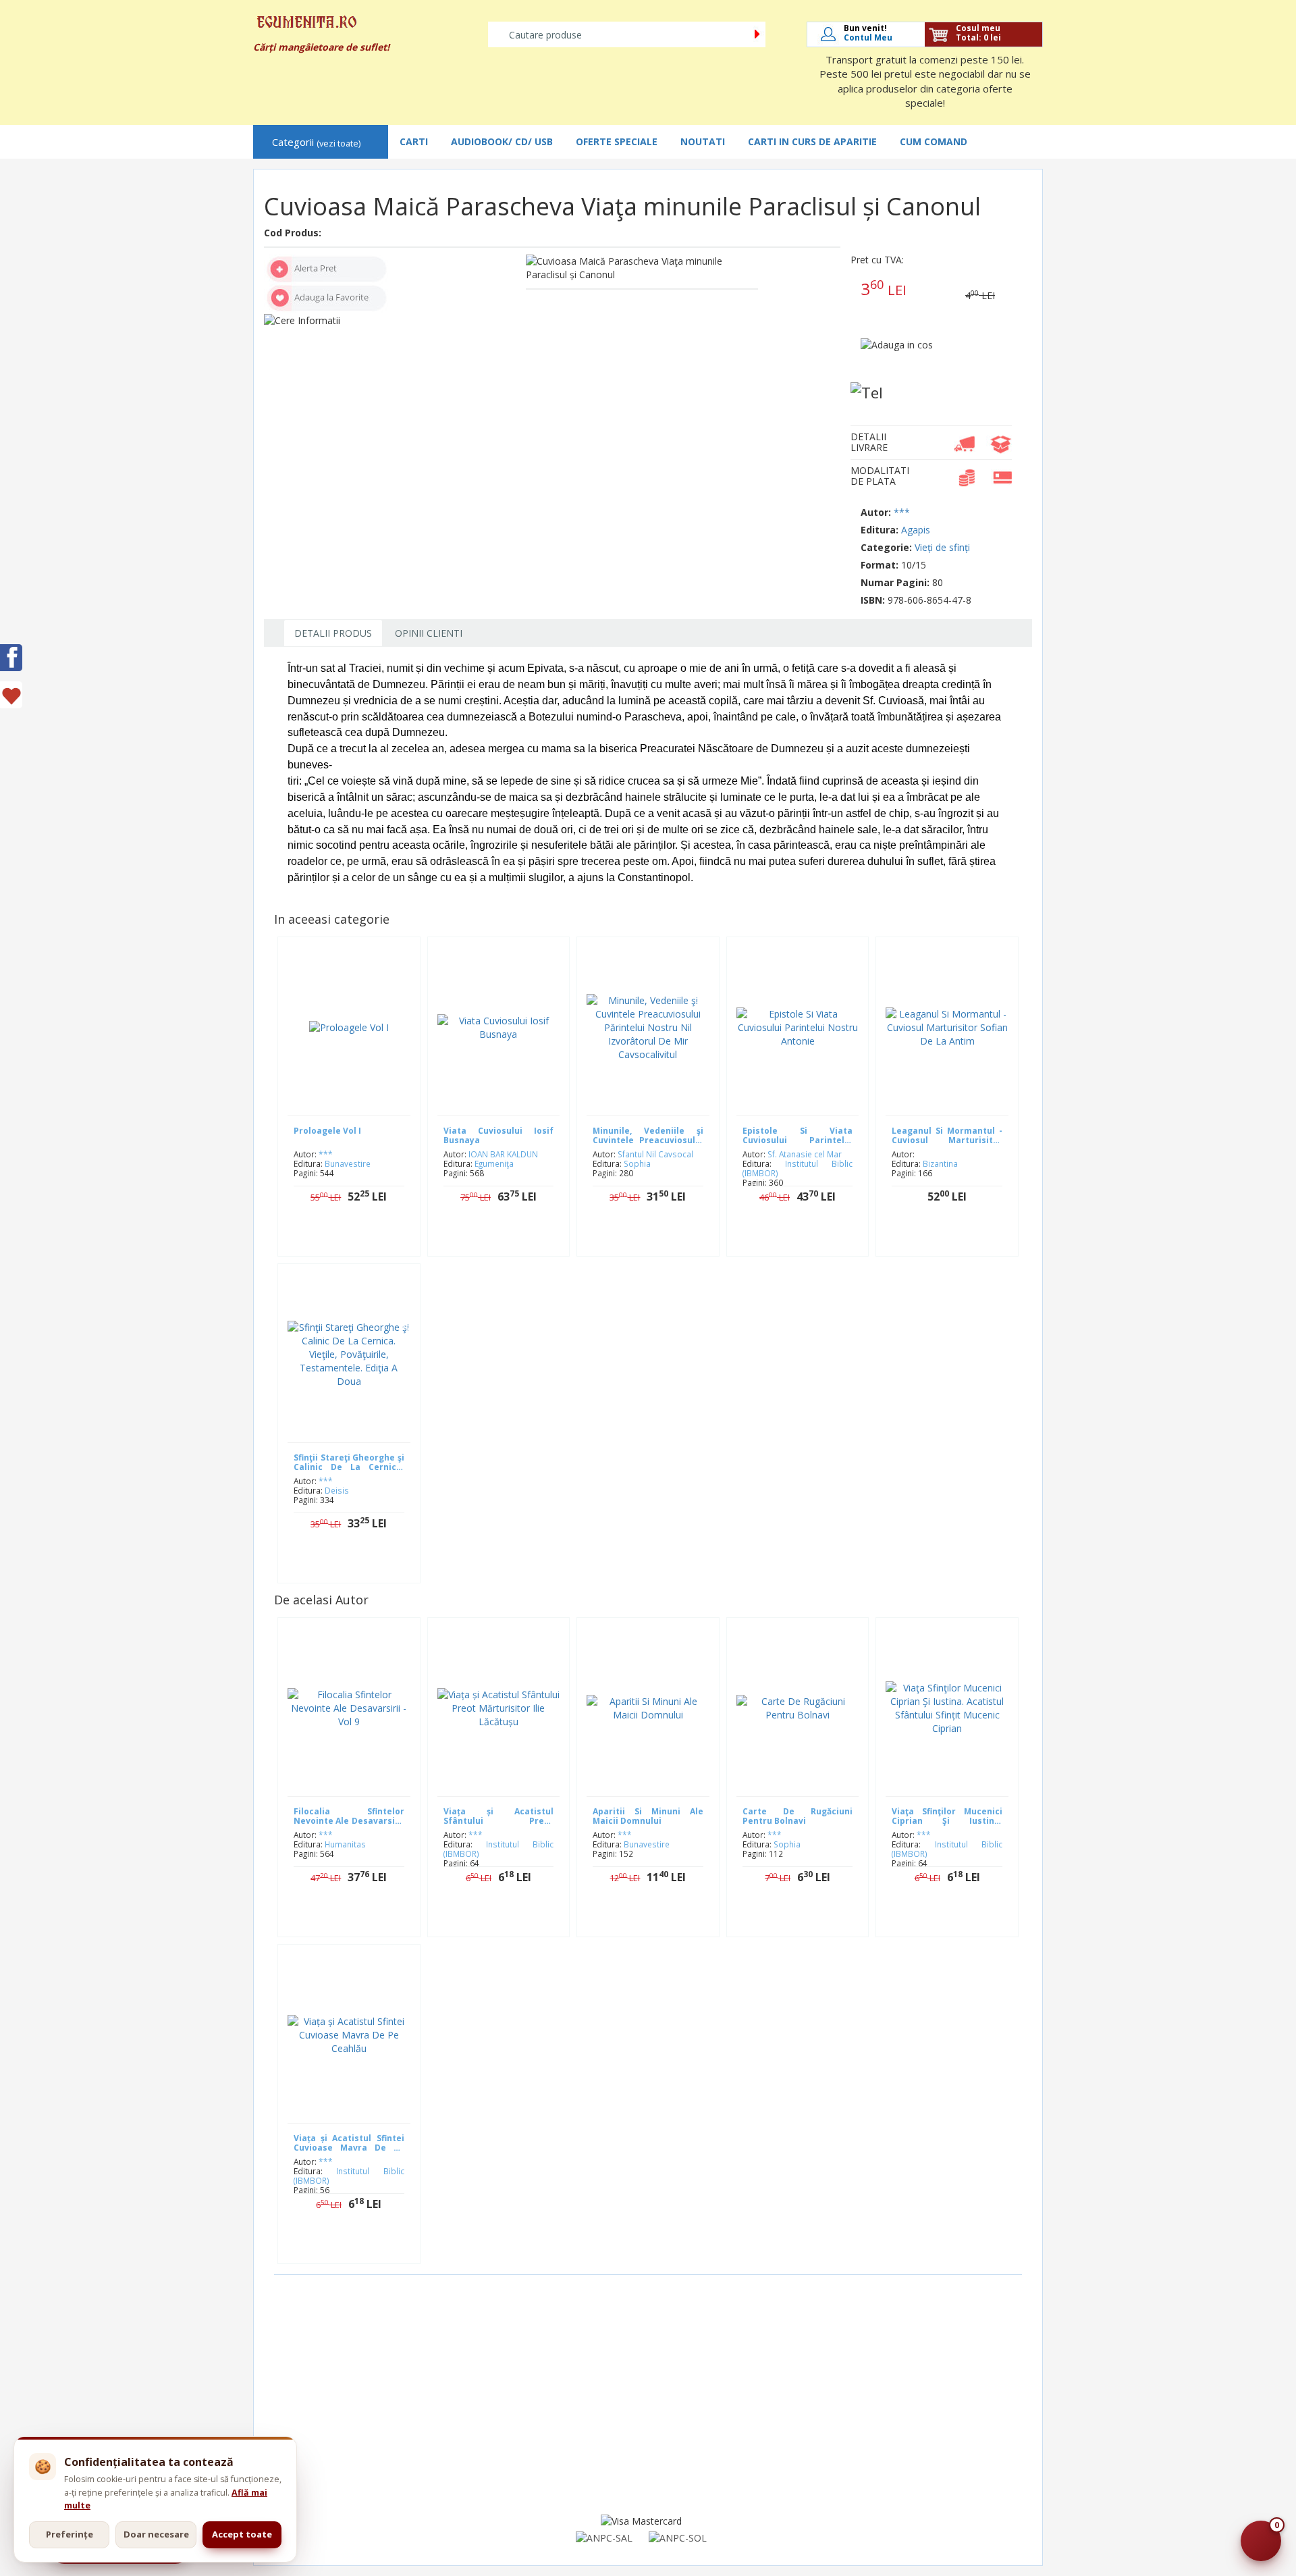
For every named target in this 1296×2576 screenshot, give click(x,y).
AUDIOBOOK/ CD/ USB (502, 141)
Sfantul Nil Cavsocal (655, 1154)
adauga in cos (359, 1239)
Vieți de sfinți (942, 547)
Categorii (316, 142)
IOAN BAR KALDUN (503, 1154)
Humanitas (345, 1844)
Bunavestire (348, 1163)
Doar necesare (156, 2534)
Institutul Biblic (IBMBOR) (798, 1168)
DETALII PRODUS (333, 633)
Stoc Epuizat (957, 1239)
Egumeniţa (494, 1163)
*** (902, 512)
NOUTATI (703, 141)
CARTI (414, 141)
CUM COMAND (934, 141)
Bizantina (940, 1163)
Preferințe (70, 2534)
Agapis (916, 530)
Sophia (637, 1163)
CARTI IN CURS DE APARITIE (812, 141)
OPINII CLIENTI (429, 633)
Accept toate (242, 2534)
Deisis (337, 1490)
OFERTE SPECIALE (617, 141)
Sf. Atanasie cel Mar (805, 1154)
